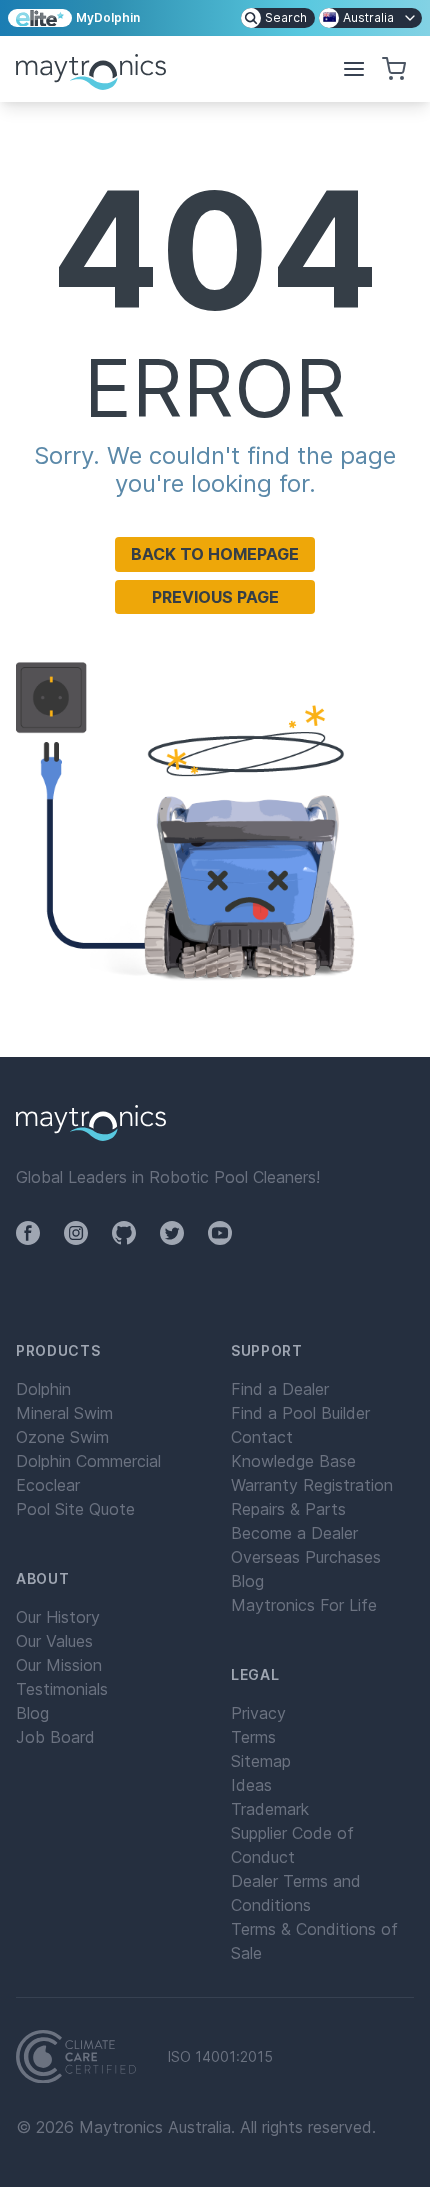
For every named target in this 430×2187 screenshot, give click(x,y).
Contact (262, 1437)
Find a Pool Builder (300, 1413)
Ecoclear (48, 1485)
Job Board (55, 1737)
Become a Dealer (294, 1533)
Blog (32, 1713)
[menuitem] (278, 18)
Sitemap (261, 1761)
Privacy (258, 1713)
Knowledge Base (293, 1461)
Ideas (251, 1785)
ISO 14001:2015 (220, 2057)
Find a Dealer (280, 1389)
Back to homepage (215, 554)
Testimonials (62, 1689)
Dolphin (43, 1389)
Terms (253, 1737)
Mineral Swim (64, 1413)
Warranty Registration (312, 1485)
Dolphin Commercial (88, 1461)
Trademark (270, 1809)
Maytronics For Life (304, 1605)
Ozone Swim (62, 1437)
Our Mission (59, 1665)
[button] (354, 69)
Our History (58, 1617)
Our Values (54, 1641)
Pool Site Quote (75, 1509)
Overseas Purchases (306, 1557)
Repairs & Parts (288, 1509)
